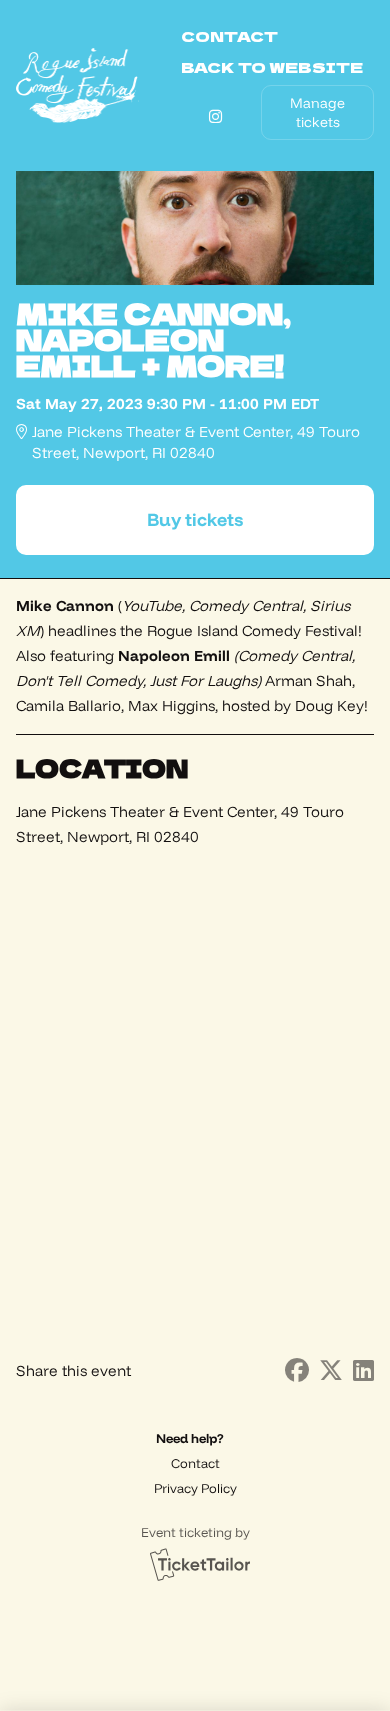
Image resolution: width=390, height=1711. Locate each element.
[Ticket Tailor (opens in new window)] (200, 1564)
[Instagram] (215, 116)
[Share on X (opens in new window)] (331, 1370)
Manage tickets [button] (317, 112)
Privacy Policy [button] (195, 1488)
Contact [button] (229, 35)
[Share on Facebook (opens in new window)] (297, 1370)
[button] (195, 1463)
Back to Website (272, 66)
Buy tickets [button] (195, 519)
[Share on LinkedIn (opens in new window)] (363, 1370)
